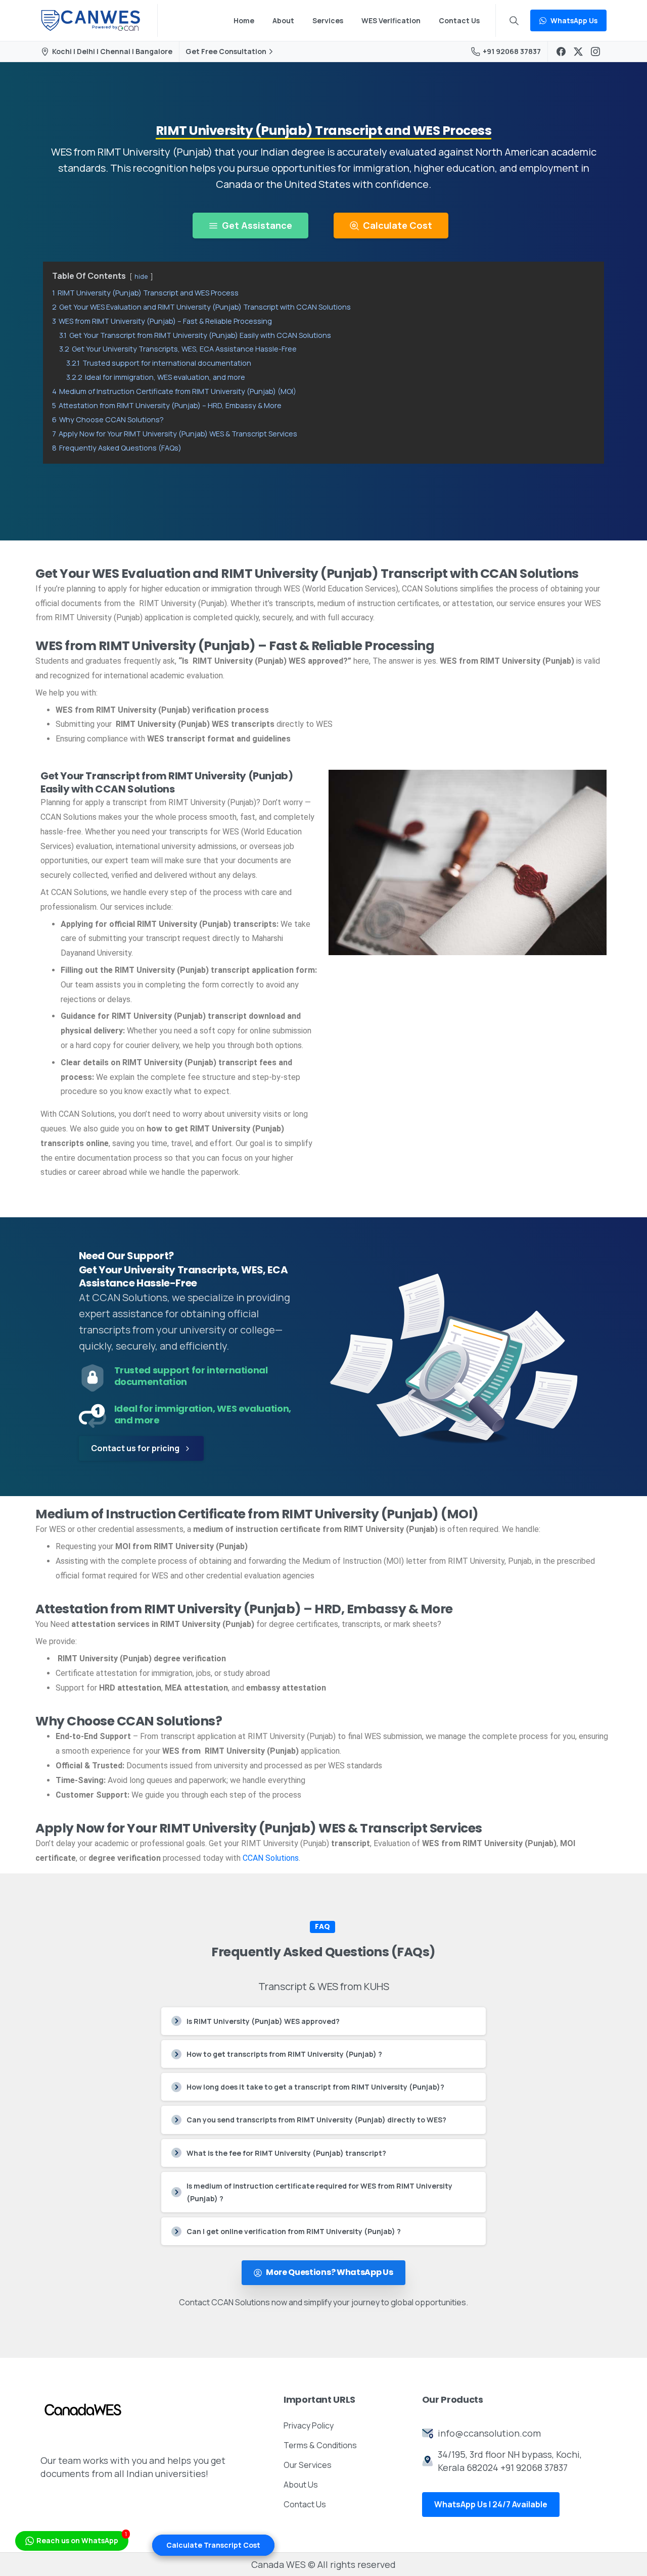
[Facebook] (561, 52)
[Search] (514, 21)
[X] (578, 52)
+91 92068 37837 (512, 51)
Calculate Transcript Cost (213, 2545)
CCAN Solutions (271, 1858)
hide (141, 276)
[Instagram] (595, 52)
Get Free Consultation (226, 52)
